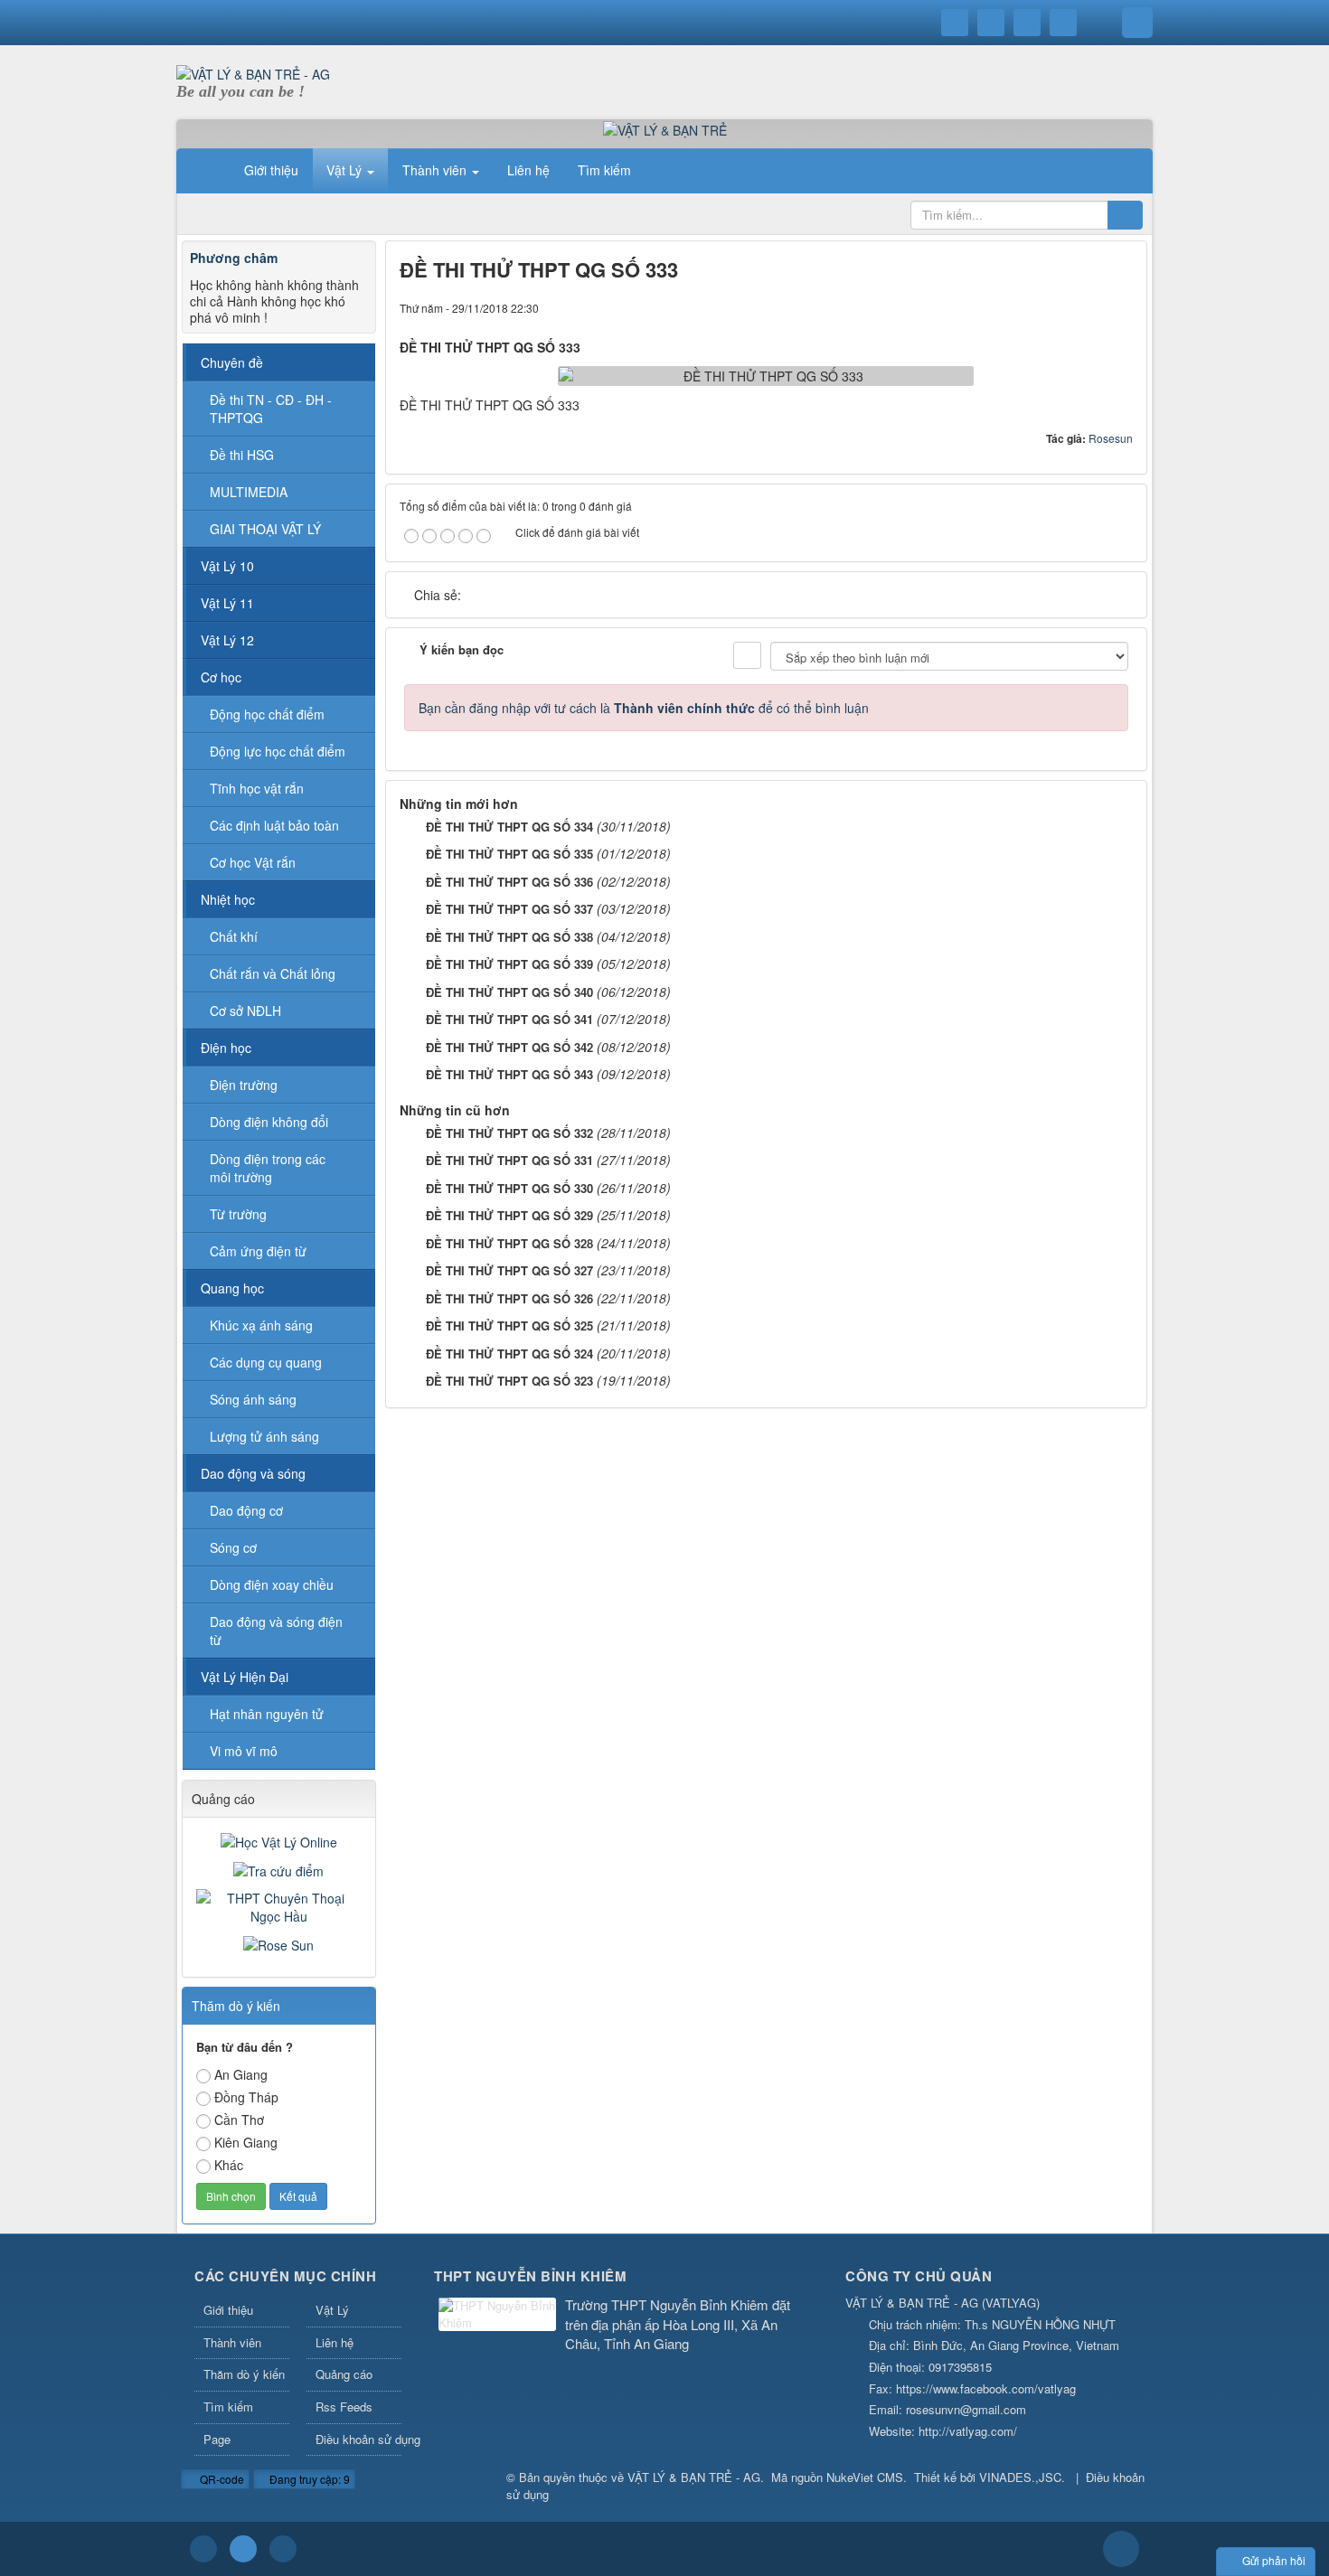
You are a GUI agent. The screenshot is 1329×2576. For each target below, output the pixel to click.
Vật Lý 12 (227, 640)
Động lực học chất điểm (278, 751)
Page (217, 2439)
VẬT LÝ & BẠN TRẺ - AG (694, 2477)
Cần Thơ (239, 2120)
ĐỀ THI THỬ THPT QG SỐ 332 (509, 1133)
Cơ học (221, 677)
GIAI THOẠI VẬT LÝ (265, 529)
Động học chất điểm (267, 714)
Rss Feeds (344, 2407)
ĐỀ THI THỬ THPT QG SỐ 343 (509, 1074)
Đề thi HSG (242, 455)
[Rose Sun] (278, 1943)
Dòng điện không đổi (269, 1122)
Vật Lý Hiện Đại (245, 1677)
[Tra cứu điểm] (278, 1869)
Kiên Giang (246, 2142)
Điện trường (244, 1085)
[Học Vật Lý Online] (279, 1840)
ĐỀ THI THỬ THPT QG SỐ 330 (509, 1188)
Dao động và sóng (253, 1473)
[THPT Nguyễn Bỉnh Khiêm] (497, 2316)
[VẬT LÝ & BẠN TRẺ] (665, 128)
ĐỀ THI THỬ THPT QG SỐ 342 (509, 1047)
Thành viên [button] (436, 170)
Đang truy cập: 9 (308, 2479)
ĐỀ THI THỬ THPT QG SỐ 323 (509, 1381)
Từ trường (238, 1214)
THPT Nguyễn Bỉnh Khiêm (530, 2276)
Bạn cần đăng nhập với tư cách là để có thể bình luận (644, 708)
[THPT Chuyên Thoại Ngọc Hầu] (279, 1905)
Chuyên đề (232, 362)
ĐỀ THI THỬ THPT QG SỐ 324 (509, 1354)
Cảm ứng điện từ (258, 1251)
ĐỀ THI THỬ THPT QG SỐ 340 (509, 992)
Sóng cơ (233, 1547)
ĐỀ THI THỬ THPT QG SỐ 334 (509, 827)
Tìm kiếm (228, 2407)
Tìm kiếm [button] (604, 170)
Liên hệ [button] (528, 170)
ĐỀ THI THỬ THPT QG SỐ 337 (509, 909)
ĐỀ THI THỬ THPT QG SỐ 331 (509, 1160)
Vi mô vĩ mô (244, 1751)
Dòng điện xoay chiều (272, 1584)
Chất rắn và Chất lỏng (273, 973)
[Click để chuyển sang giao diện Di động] (283, 2549)
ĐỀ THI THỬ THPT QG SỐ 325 (509, 1326)
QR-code (221, 2479)
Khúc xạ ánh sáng (261, 1325)
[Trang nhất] (207, 170)
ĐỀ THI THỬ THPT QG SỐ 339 (509, 964)
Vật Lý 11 (227, 603)
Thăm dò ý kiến (244, 2374)
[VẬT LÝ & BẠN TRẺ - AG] (253, 72)
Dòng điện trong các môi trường (268, 1168)
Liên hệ (335, 2342)
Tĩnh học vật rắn (257, 788)
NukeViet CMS (865, 2477)
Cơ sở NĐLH (245, 1011)
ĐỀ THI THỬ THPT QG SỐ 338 (509, 937)
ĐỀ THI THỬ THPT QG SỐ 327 (509, 1270)
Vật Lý (332, 2310)
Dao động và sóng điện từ (276, 1631)
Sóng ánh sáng (253, 1399)
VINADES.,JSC (1020, 2477)
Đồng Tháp (246, 2097)
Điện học (226, 1048)
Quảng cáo (344, 2374)
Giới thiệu (228, 2310)
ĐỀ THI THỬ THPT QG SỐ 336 (509, 882)
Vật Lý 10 (227, 566)
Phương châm (234, 258)
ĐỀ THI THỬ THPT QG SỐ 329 (509, 1215)
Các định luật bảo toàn (274, 825)
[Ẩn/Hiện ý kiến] (747, 655)
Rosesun (1111, 438)
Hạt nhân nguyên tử (267, 1714)
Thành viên (232, 2342)
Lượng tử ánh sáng (264, 1436)
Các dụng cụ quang (266, 1362)
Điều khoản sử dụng (359, 2439)
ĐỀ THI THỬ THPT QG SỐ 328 (509, 1243)
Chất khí (234, 936)
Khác (229, 2165)
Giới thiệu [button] (271, 170)
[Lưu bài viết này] (1119, 307)
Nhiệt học (228, 899)
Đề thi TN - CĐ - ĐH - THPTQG (271, 409)
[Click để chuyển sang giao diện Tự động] (203, 2549)
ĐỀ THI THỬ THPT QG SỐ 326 (509, 1298)
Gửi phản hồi (1274, 2560)
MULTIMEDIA (249, 492)
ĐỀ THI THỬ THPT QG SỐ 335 (509, 854)
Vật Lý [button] (346, 170)
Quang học (232, 1288)
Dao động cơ (246, 1510)
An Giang (241, 2074)
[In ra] (1089, 307)
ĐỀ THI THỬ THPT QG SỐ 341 (509, 1019)
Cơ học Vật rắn (253, 862)
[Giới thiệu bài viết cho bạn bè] (1058, 307)
